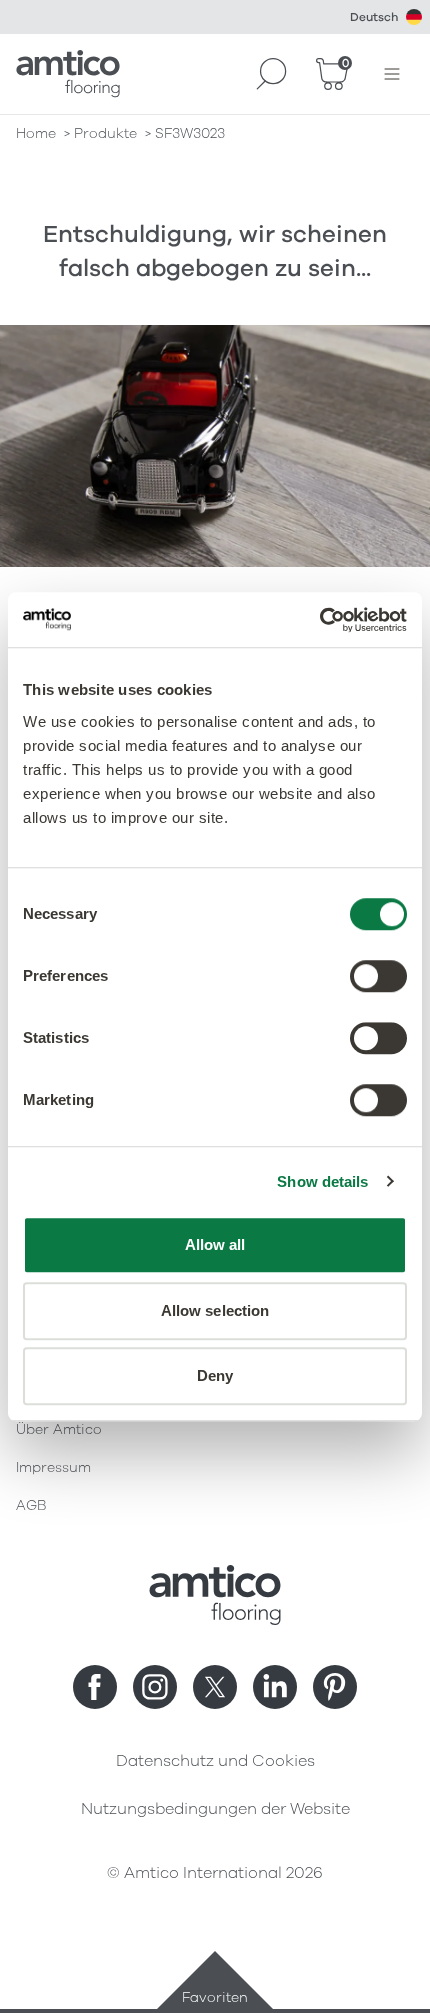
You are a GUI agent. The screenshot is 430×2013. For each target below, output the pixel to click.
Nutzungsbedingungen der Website (215, 1809)
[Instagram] (155, 1687)
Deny (215, 1375)
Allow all (215, 1244)
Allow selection (215, 1310)
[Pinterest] (335, 1687)
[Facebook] (95, 1687)
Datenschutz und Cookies (215, 1761)
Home (36, 133)
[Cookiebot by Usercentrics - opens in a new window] (319, 620)
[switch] (378, 976)
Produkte (105, 133)
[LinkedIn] (275, 1687)
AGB (31, 1505)
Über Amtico (59, 1429)
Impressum (53, 1467)
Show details (322, 1181)
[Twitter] (215, 1687)
